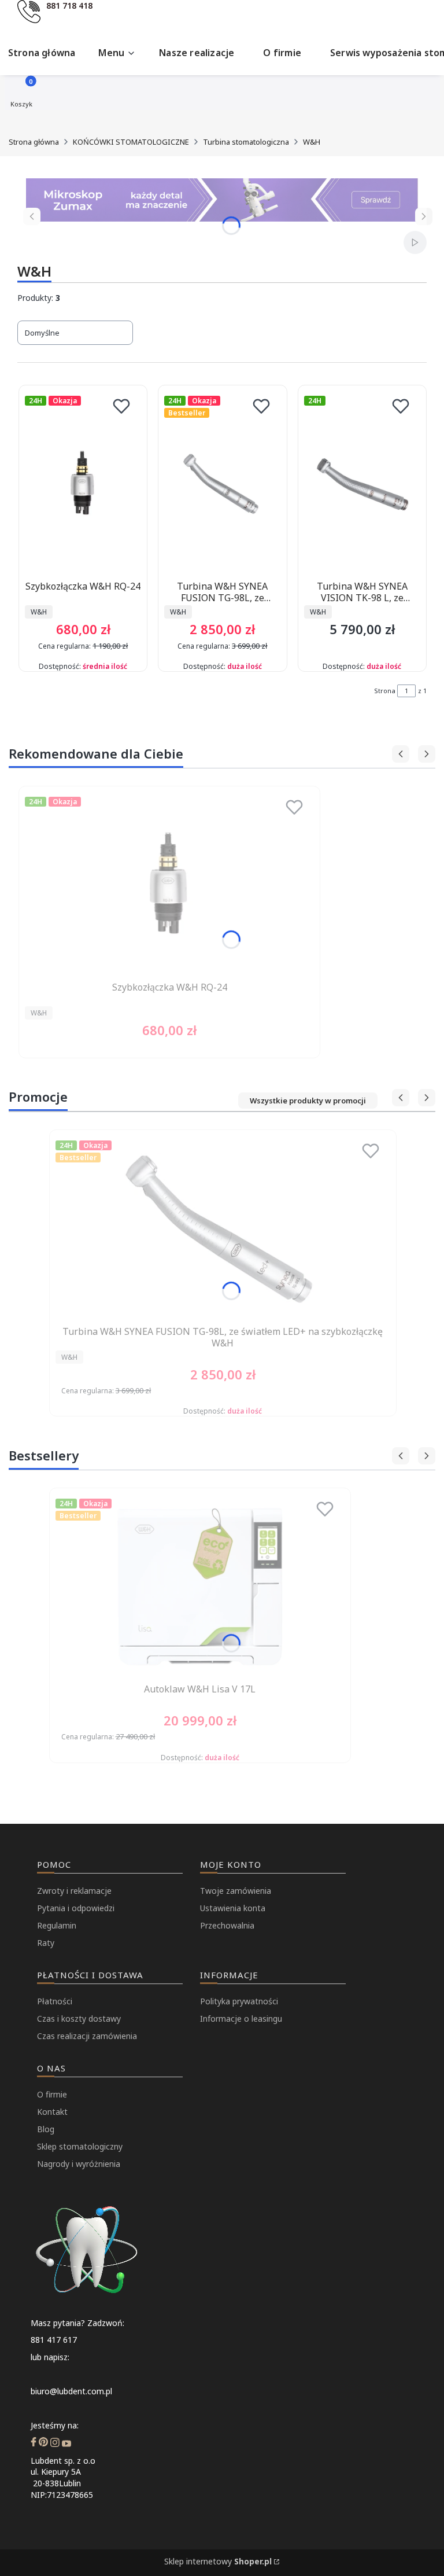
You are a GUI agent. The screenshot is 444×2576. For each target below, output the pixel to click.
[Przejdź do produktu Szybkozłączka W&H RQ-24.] (83, 484)
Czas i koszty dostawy (79, 2019)
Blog (46, 2129)
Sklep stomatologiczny (80, 2146)
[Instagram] (55, 2443)
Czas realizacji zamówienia (87, 2036)
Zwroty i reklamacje (74, 1891)
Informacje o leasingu (241, 2019)
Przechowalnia (227, 1925)
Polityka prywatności (239, 2001)
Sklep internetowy (218, 2561)
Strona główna (34, 142)
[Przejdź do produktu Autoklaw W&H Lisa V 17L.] (200, 1587)
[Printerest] (43, 2443)
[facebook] (34, 2443)
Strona (385, 691)
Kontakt (52, 2112)
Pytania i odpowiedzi (76, 1908)
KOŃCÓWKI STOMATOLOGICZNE (131, 142)
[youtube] (66, 2443)
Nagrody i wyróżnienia (79, 2164)
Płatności (55, 2001)
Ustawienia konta (233, 1908)
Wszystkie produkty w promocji (308, 1101)
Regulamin (57, 1925)
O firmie (52, 2094)
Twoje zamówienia (236, 1891)
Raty (46, 1943)
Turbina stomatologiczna (246, 142)
